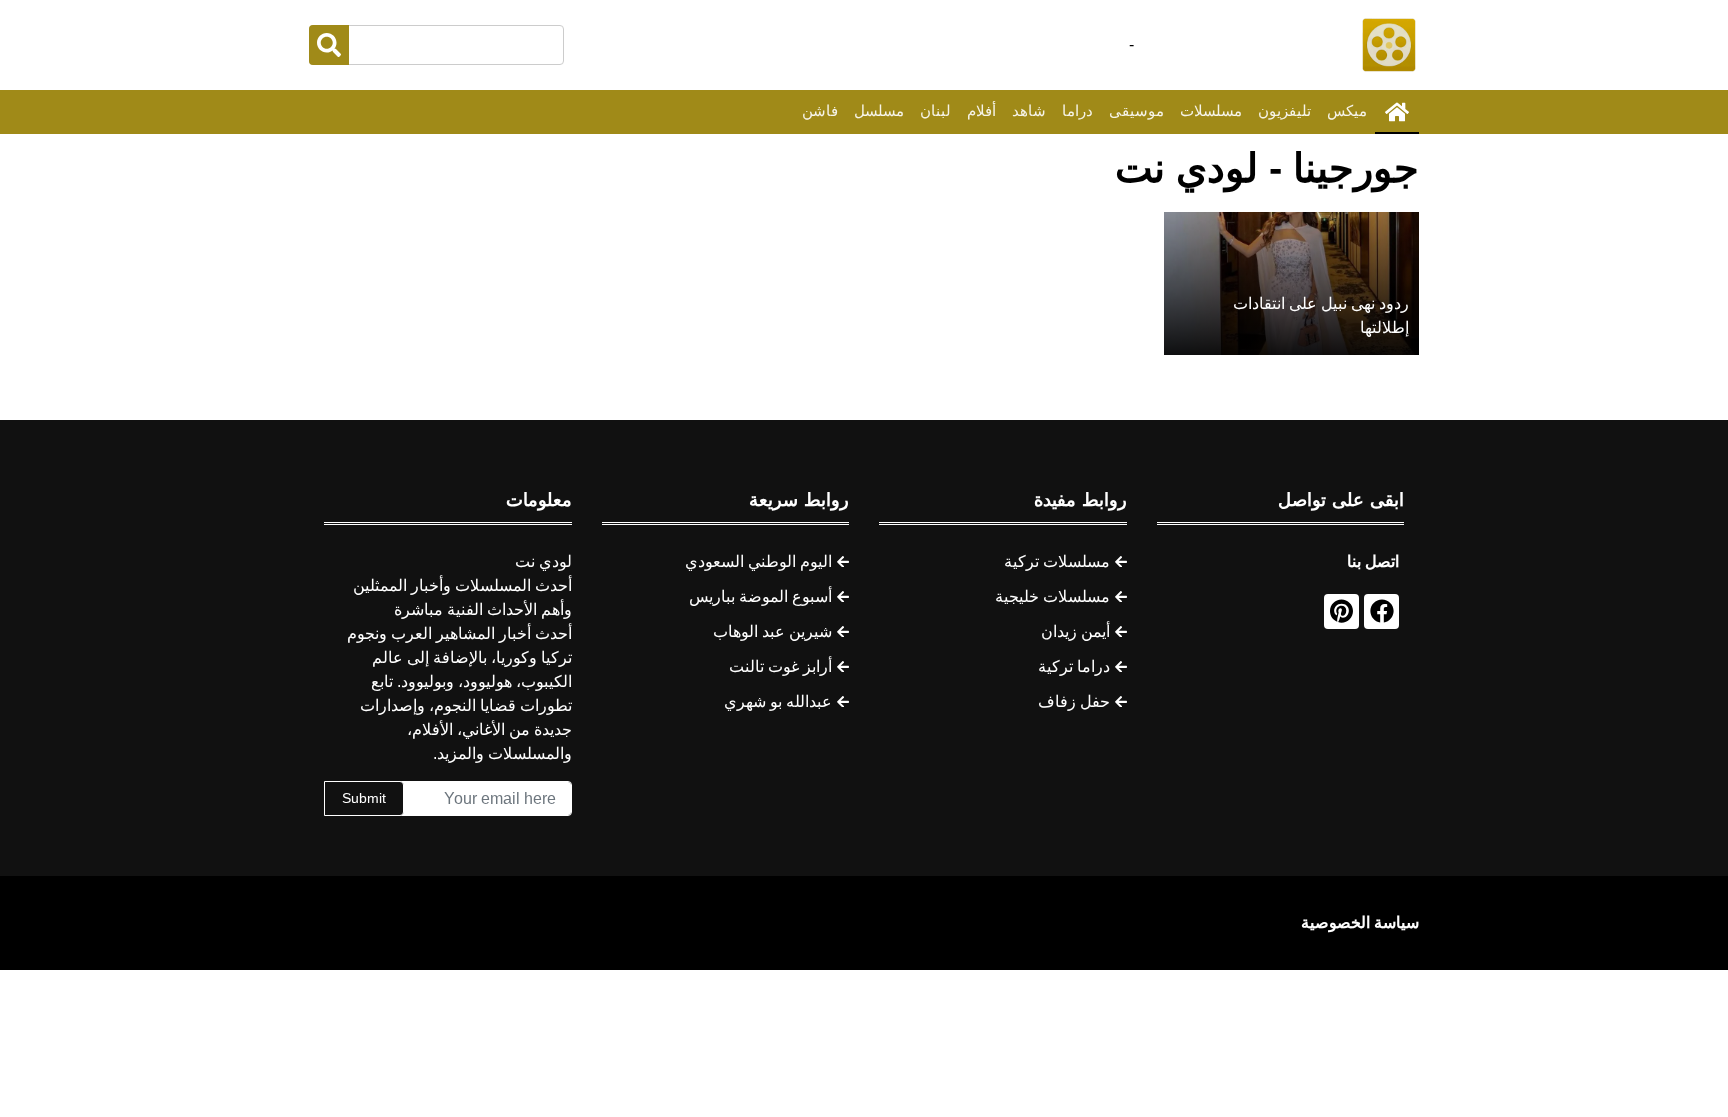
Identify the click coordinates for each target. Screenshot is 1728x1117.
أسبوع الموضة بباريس (760, 596)
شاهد (1029, 110)
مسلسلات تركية (1057, 561)
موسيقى (1136, 110)
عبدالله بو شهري (778, 701)
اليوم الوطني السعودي (758, 561)
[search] (329, 45)
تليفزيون (1284, 110)
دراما (1077, 110)
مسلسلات (1211, 110)
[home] (1397, 112)
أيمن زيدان (1075, 631)
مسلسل (879, 110)
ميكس (1347, 110)
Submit (364, 798)
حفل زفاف (1074, 701)
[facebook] (1381, 611)
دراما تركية (1074, 666)
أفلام (981, 110)
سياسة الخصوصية (1360, 922)
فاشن (820, 110)
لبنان (935, 110)
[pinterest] (1341, 611)
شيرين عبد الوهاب (772, 631)
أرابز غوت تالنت (780, 666)
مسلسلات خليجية (1052, 596)
